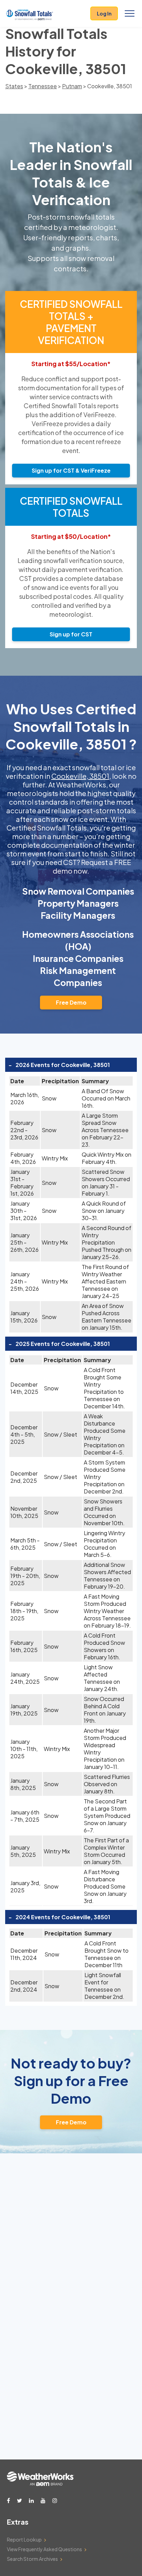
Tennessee (43, 86)
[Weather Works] (40, 2484)
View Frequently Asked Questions (44, 2549)
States (14, 86)
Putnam (72, 86)
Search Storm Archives (32, 2559)
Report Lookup (24, 2539)
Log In (104, 13)
